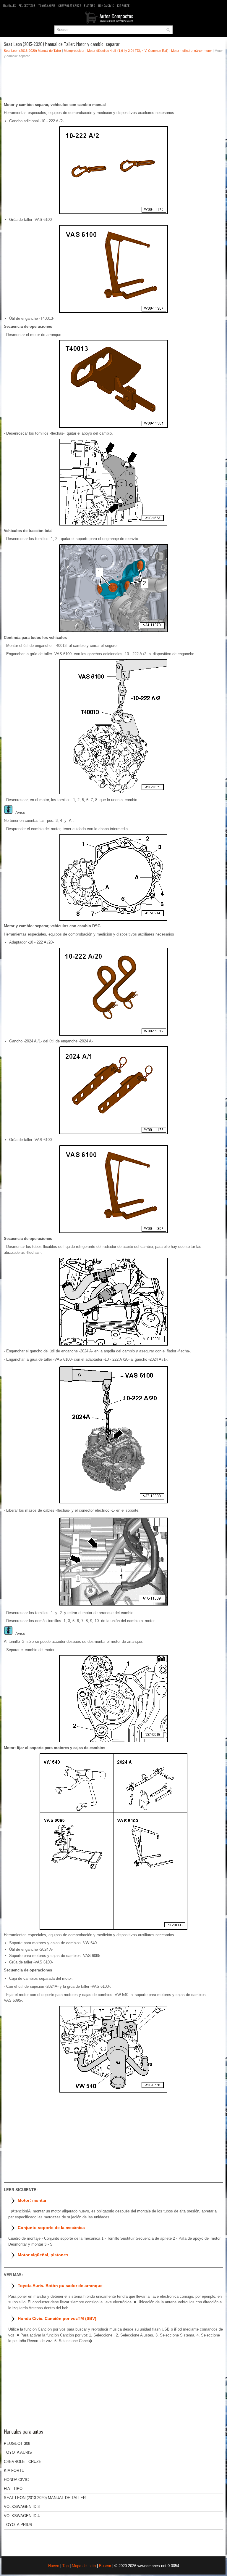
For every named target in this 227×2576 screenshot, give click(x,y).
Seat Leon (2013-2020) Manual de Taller (33, 51)
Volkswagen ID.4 (22, 2516)
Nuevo (54, 2566)
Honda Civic (106, 5)
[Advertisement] (113, 82)
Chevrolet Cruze (70, 5)
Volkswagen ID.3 (22, 2507)
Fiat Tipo (90, 5)
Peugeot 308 (27, 5)
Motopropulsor (74, 51)
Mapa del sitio (84, 2566)
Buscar (105, 2566)
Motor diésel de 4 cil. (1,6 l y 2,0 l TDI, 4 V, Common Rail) (128, 51)
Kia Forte (123, 5)
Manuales (9, 5)
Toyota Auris (47, 5)
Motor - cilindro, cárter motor (192, 51)
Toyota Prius (18, 2525)
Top (65, 2566)
